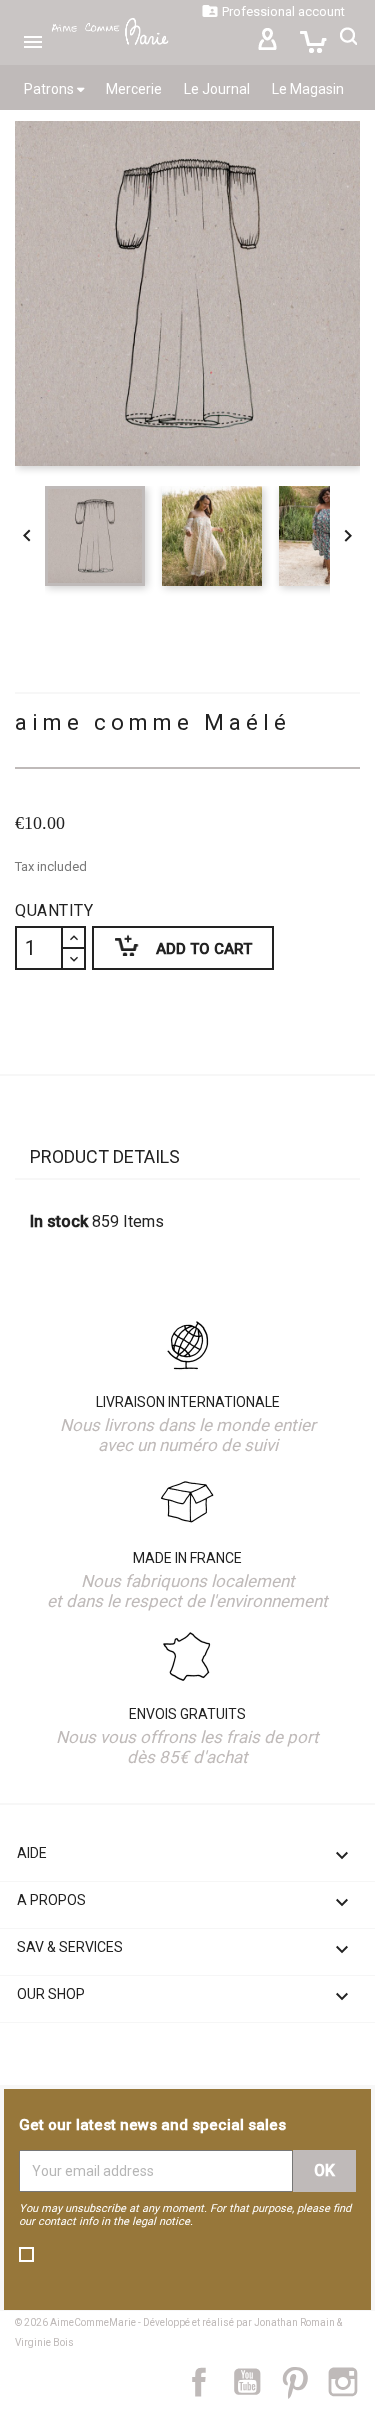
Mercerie (134, 89)
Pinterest (304, 2382)
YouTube (255, 2382)
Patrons (50, 89)
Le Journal (217, 89)
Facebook (210, 2382)
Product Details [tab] (105, 1156)
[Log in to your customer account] (267, 42)
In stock (59, 1221)
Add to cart (172, 945)
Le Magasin (308, 89)
